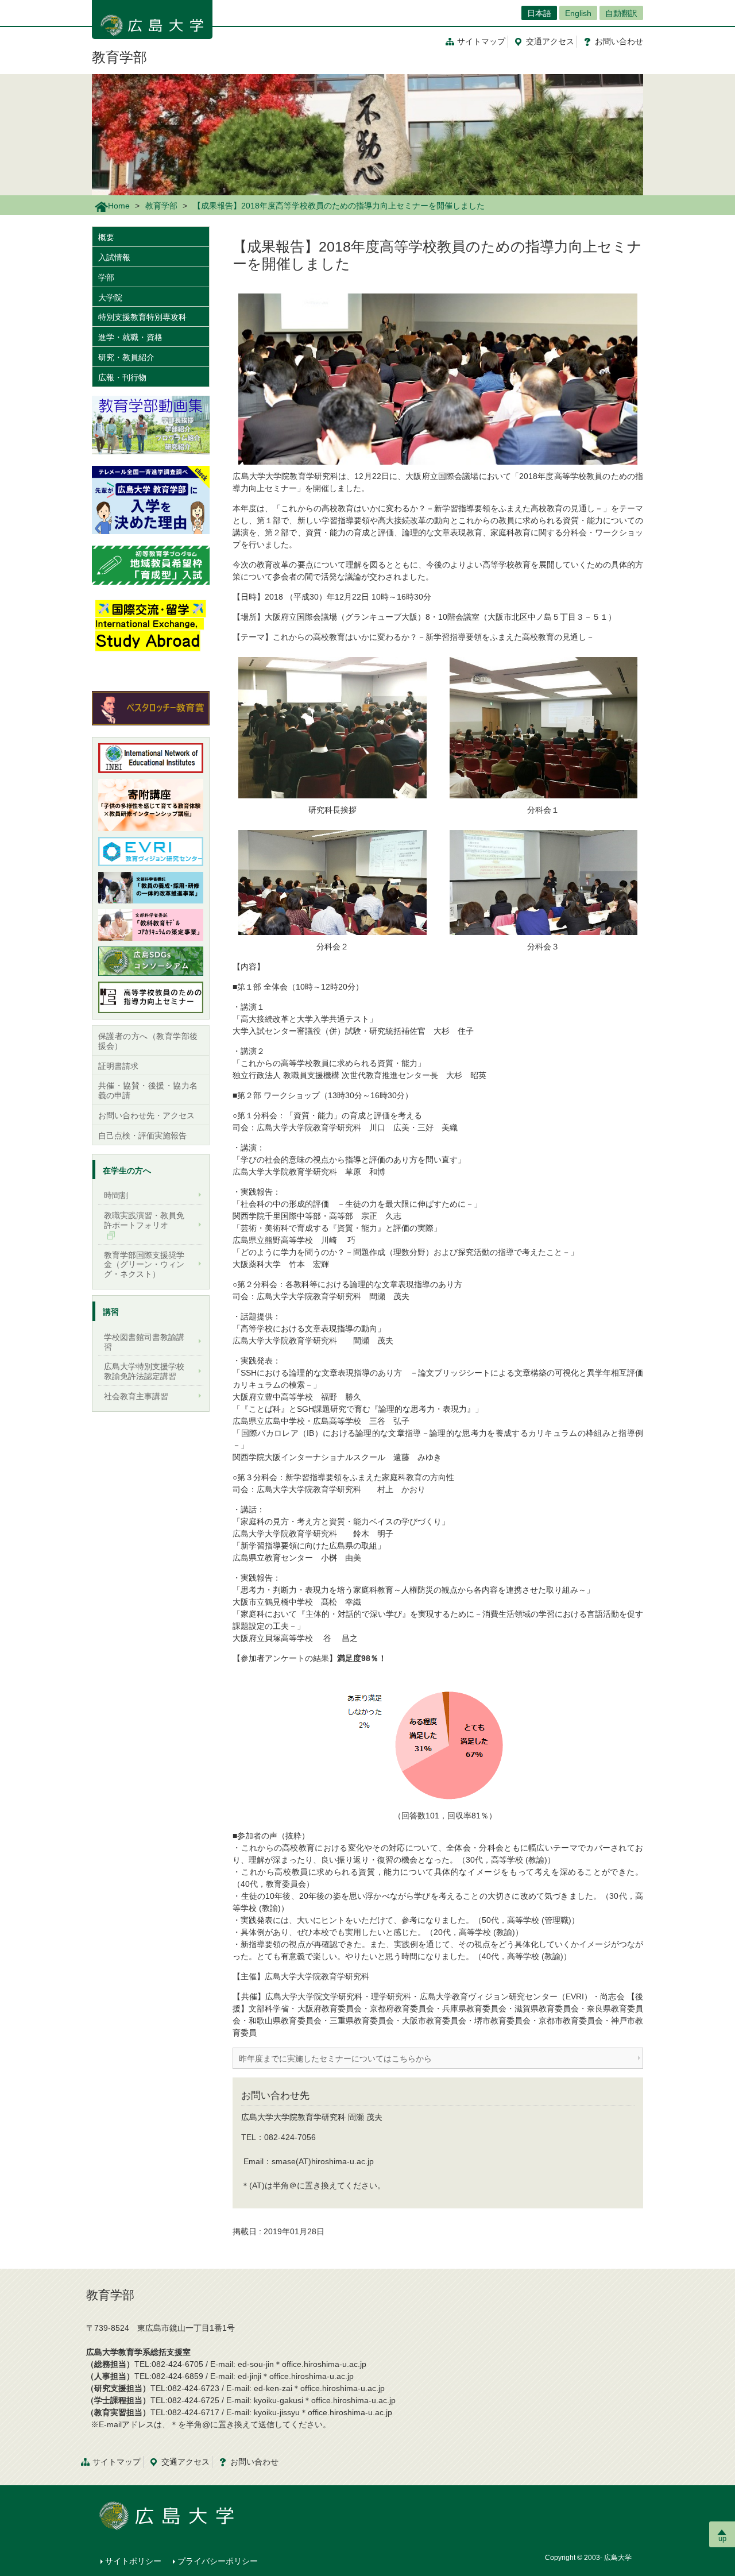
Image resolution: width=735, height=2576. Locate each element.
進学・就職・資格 (130, 337)
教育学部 (119, 57)
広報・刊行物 (122, 377)
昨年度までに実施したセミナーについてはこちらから (335, 2059)
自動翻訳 (621, 13)
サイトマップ (481, 41)
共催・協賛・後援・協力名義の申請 (148, 1090)
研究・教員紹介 (126, 357)
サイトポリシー (133, 2561)
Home (119, 206)
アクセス (550, 41)
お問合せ (619, 41)
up (722, 2538)
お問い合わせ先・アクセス (146, 1115)
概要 (106, 237)
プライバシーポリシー (218, 2561)
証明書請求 (118, 1066)
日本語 (539, 13)
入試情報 (114, 257)
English (578, 13)
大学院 (110, 298)
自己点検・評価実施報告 (142, 1136)
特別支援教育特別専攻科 (142, 317)
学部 (106, 277)
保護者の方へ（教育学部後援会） (148, 1041)
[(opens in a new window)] (151, 500)
